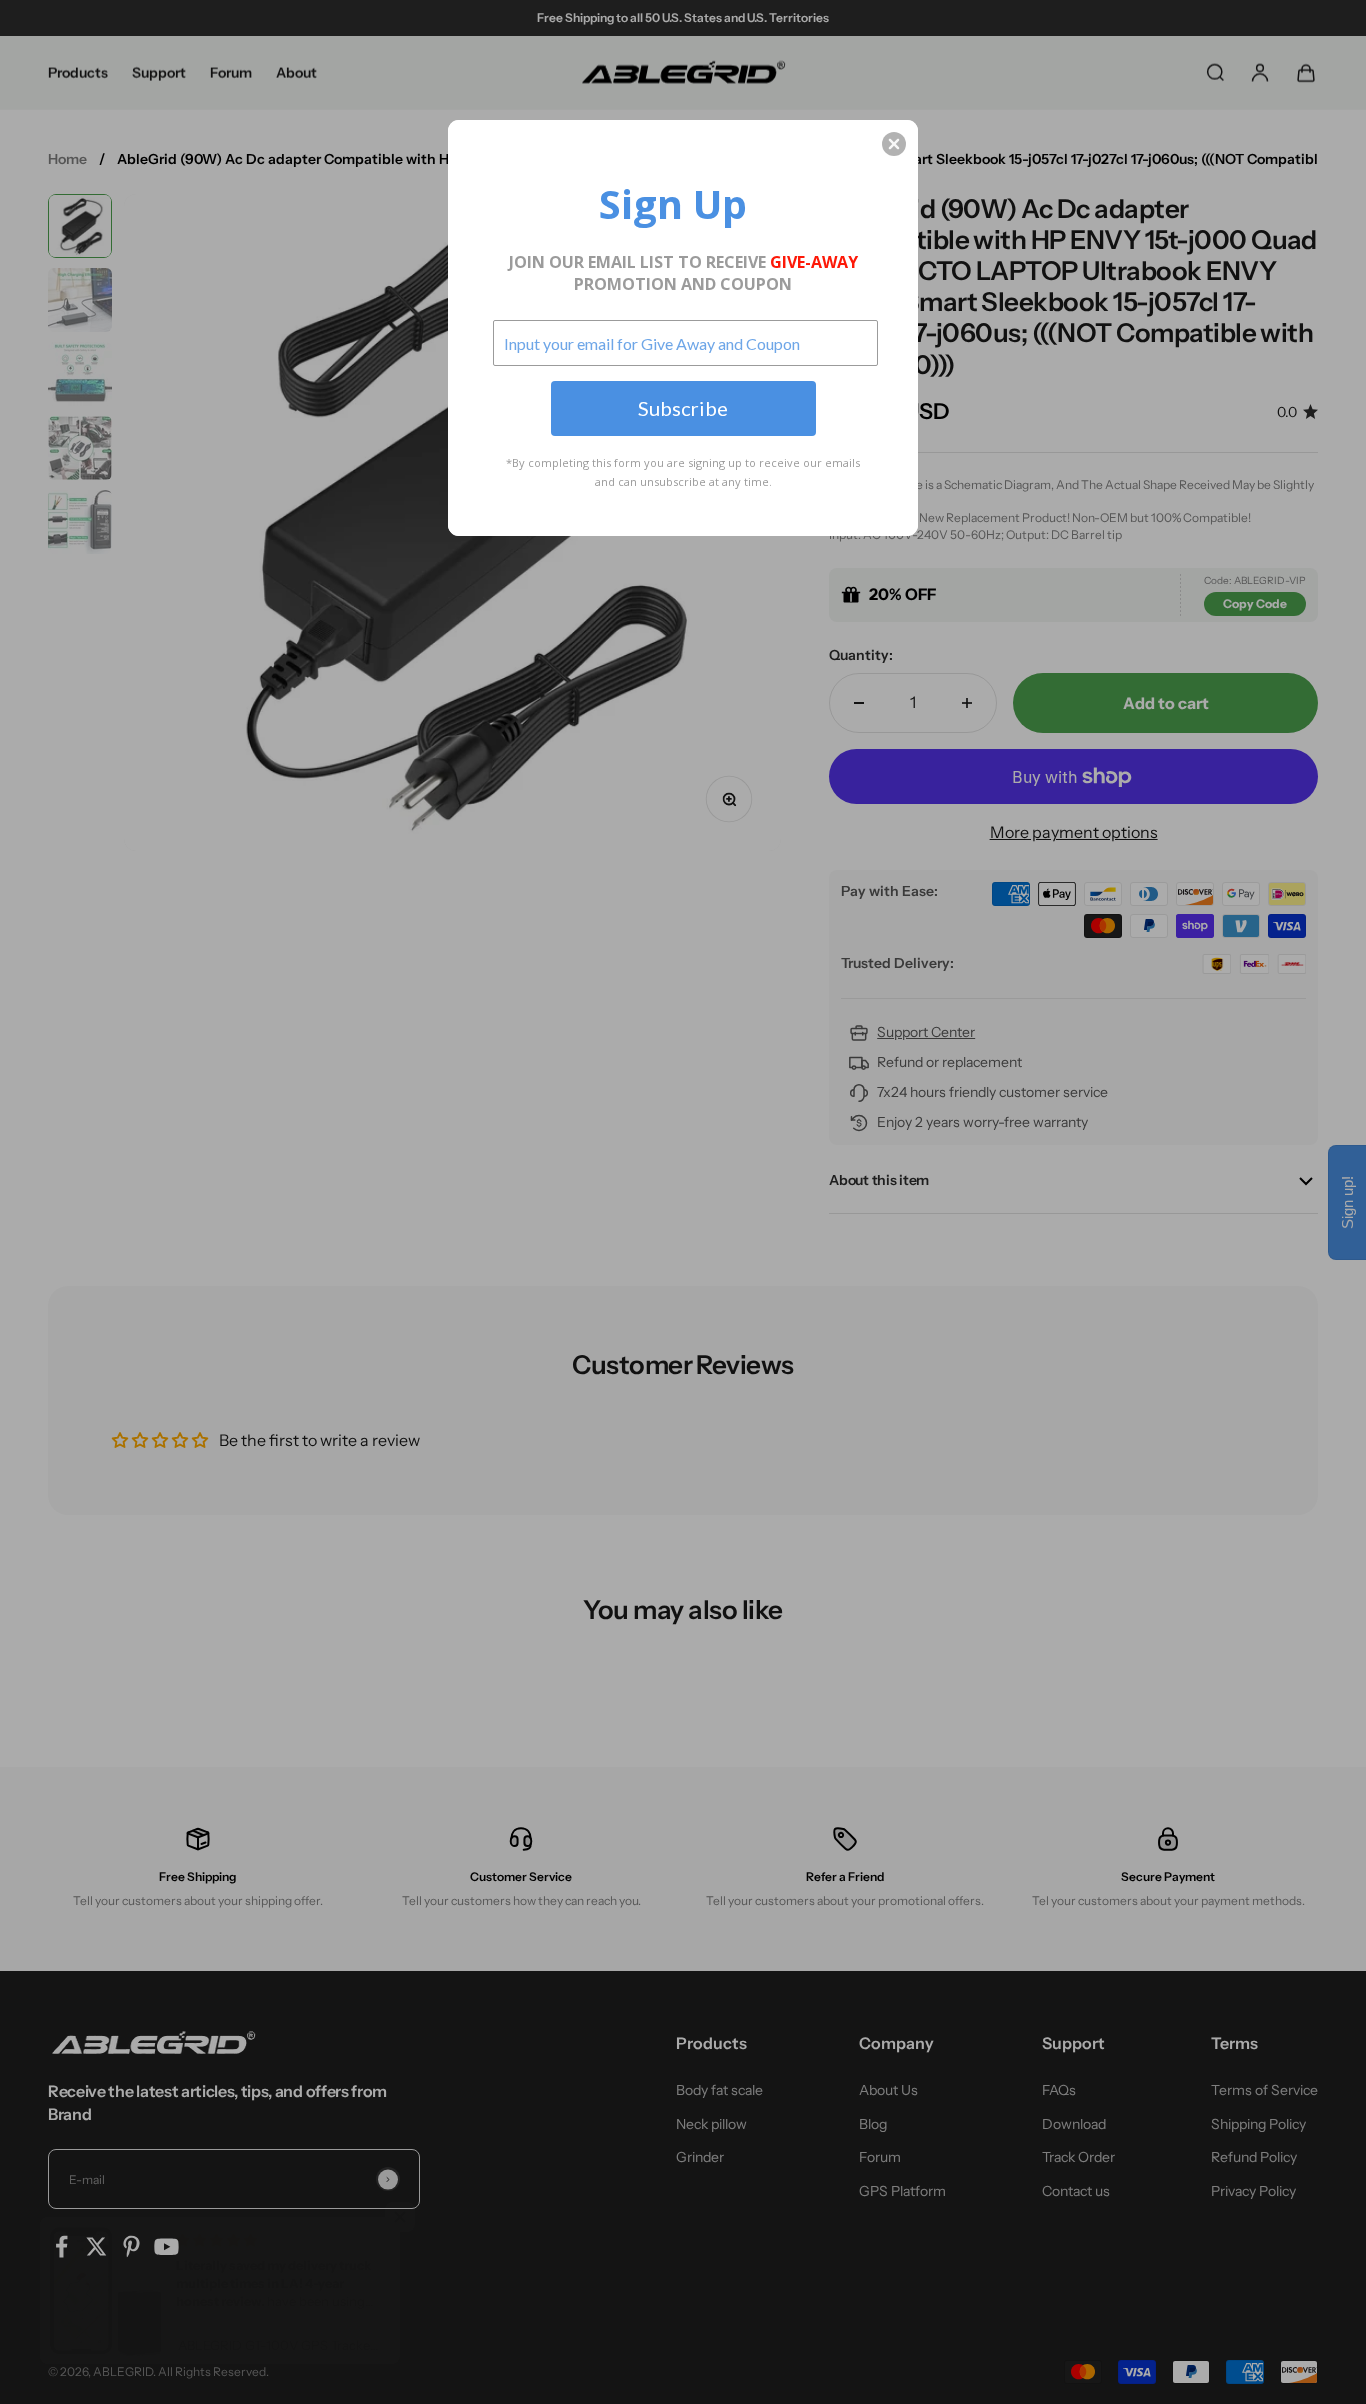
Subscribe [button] (683, 408)
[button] (894, 144)
